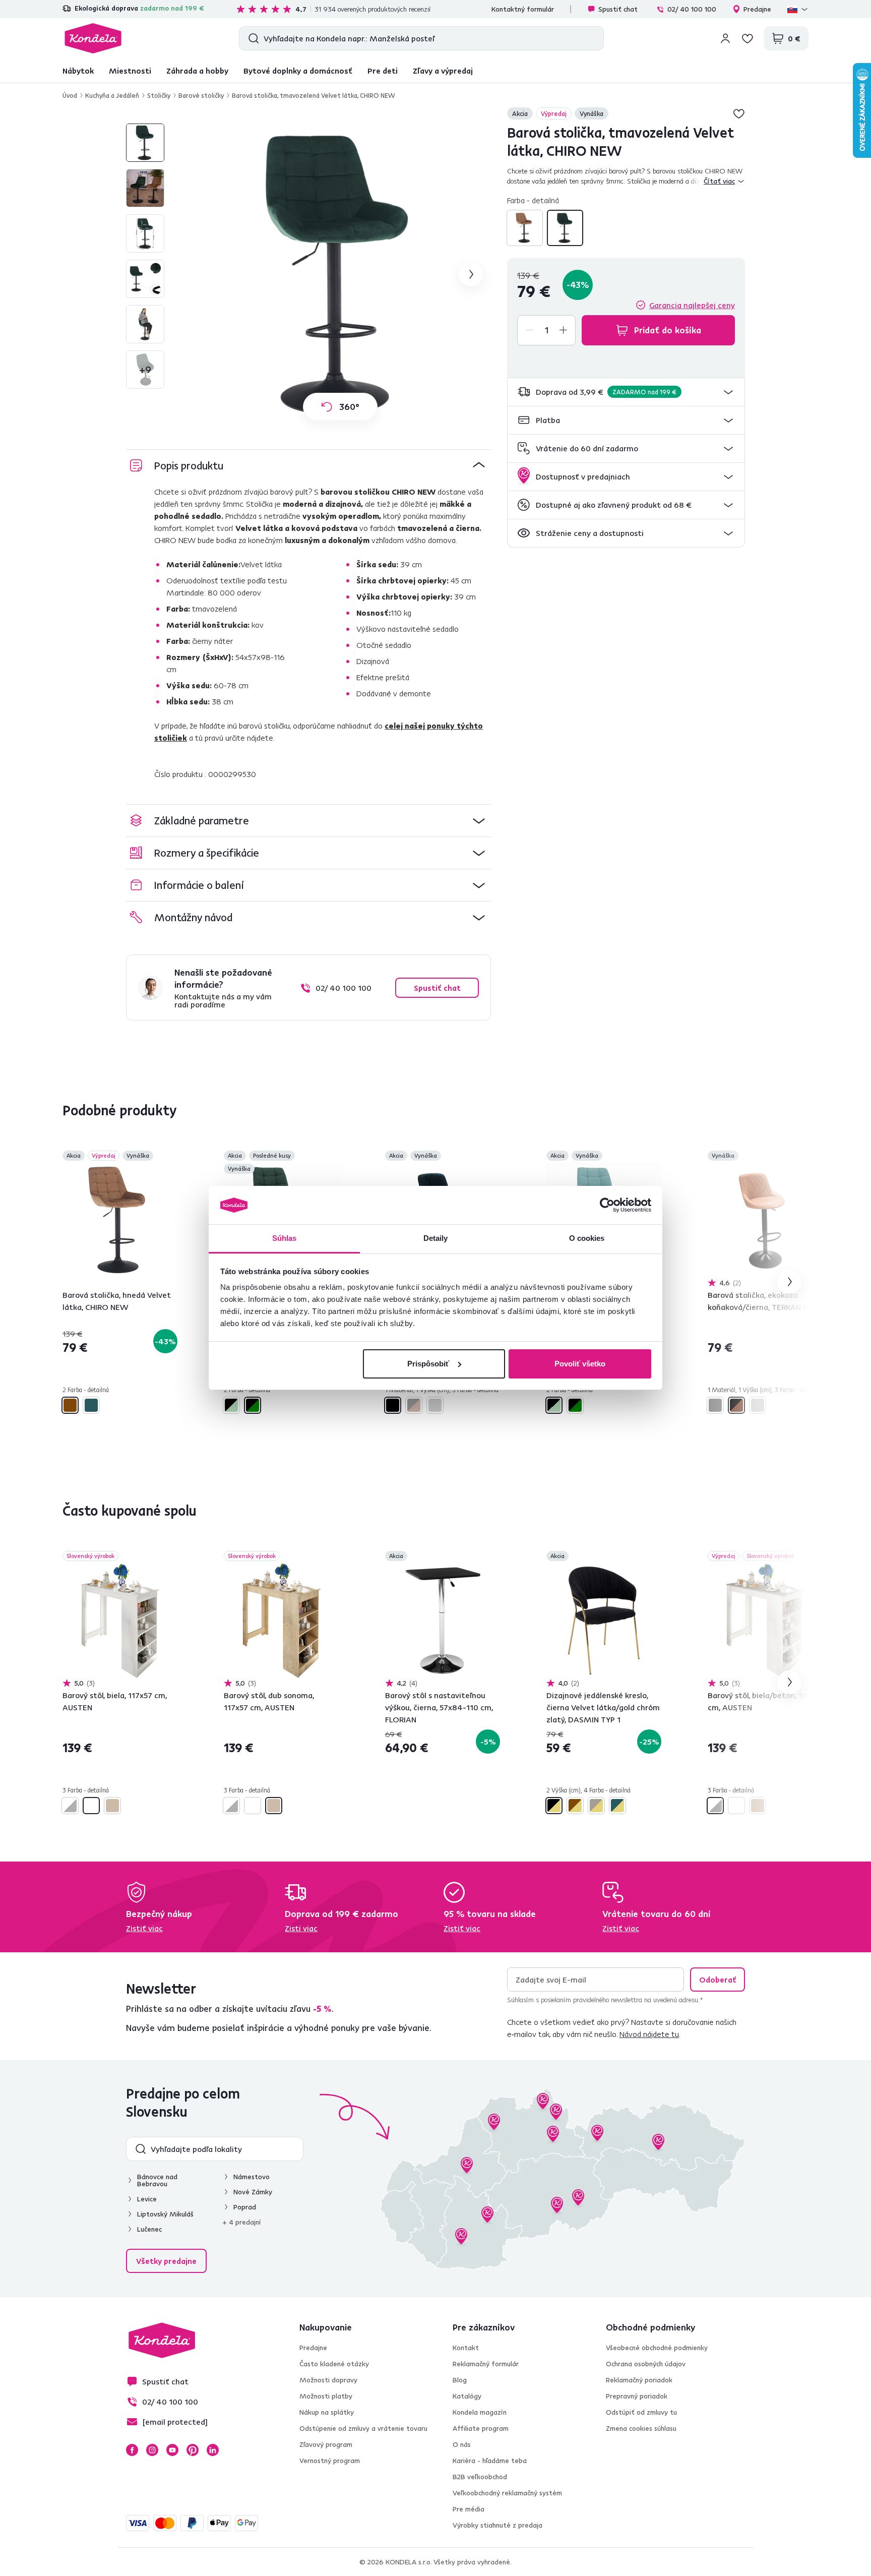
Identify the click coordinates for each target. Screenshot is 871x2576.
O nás (462, 2444)
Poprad (245, 2207)
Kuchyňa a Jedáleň (112, 95)
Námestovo (252, 2177)
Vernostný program (330, 2461)
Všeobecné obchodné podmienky (657, 2348)
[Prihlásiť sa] (725, 38)
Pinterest (193, 2450)
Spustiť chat (618, 9)
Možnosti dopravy (328, 2380)
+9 (145, 369)
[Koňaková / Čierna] (414, 1405)
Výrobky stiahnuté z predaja (497, 2525)
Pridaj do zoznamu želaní (739, 113)
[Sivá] (435, 1405)
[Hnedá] (525, 228)
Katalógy (467, 2396)
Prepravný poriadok (637, 2396)
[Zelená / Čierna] (253, 1405)
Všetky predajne (166, 2261)
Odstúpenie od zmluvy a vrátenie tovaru (363, 2428)
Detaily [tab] (436, 1238)
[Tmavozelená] (565, 228)
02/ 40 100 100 (692, 9)
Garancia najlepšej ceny (692, 305)
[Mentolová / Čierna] (231, 1405)
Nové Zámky (253, 2192)
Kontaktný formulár (523, 9)
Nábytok (78, 71)
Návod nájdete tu (649, 2034)
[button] (626, 392)
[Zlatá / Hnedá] (575, 1806)
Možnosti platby (326, 2396)
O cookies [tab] (587, 1238)
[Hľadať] (251, 38)
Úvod (70, 95)
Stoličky (159, 95)
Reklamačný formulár (486, 2364)
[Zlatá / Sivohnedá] (596, 1806)
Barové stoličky (201, 95)
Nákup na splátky (327, 2412)
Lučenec (149, 2229)
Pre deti (383, 71)
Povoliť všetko (580, 1364)
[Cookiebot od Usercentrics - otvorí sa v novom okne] (607, 1205)
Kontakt (466, 2348)
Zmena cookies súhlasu (641, 2428)
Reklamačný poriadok (639, 2380)
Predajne (757, 9)
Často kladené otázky (334, 2364)
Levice (147, 2199)
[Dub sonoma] (112, 1806)
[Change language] (798, 9)
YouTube (172, 2450)
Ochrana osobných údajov (646, 2364)
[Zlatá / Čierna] (554, 1806)
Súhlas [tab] (285, 1238)
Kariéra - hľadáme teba (490, 2461)
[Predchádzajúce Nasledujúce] (120, 1220)
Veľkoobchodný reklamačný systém (507, 2493)
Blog (460, 2380)
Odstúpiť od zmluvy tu (641, 2412)
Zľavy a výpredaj (443, 71)
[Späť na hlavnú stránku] (93, 38)
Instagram (152, 2450)
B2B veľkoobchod (480, 2477)
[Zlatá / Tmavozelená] (617, 1806)
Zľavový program (326, 2444)
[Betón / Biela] (70, 1806)
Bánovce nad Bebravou (157, 2180)
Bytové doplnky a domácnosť (298, 71)
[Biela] (91, 1806)
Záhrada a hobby (197, 71)
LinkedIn (213, 2450)
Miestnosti (130, 71)
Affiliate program (481, 2428)
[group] (340, 274)
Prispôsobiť (428, 1364)
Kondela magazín (480, 2412)
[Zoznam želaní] (748, 38)
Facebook (132, 2450)
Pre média (469, 2509)
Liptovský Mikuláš (165, 2214)
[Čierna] (393, 1405)
